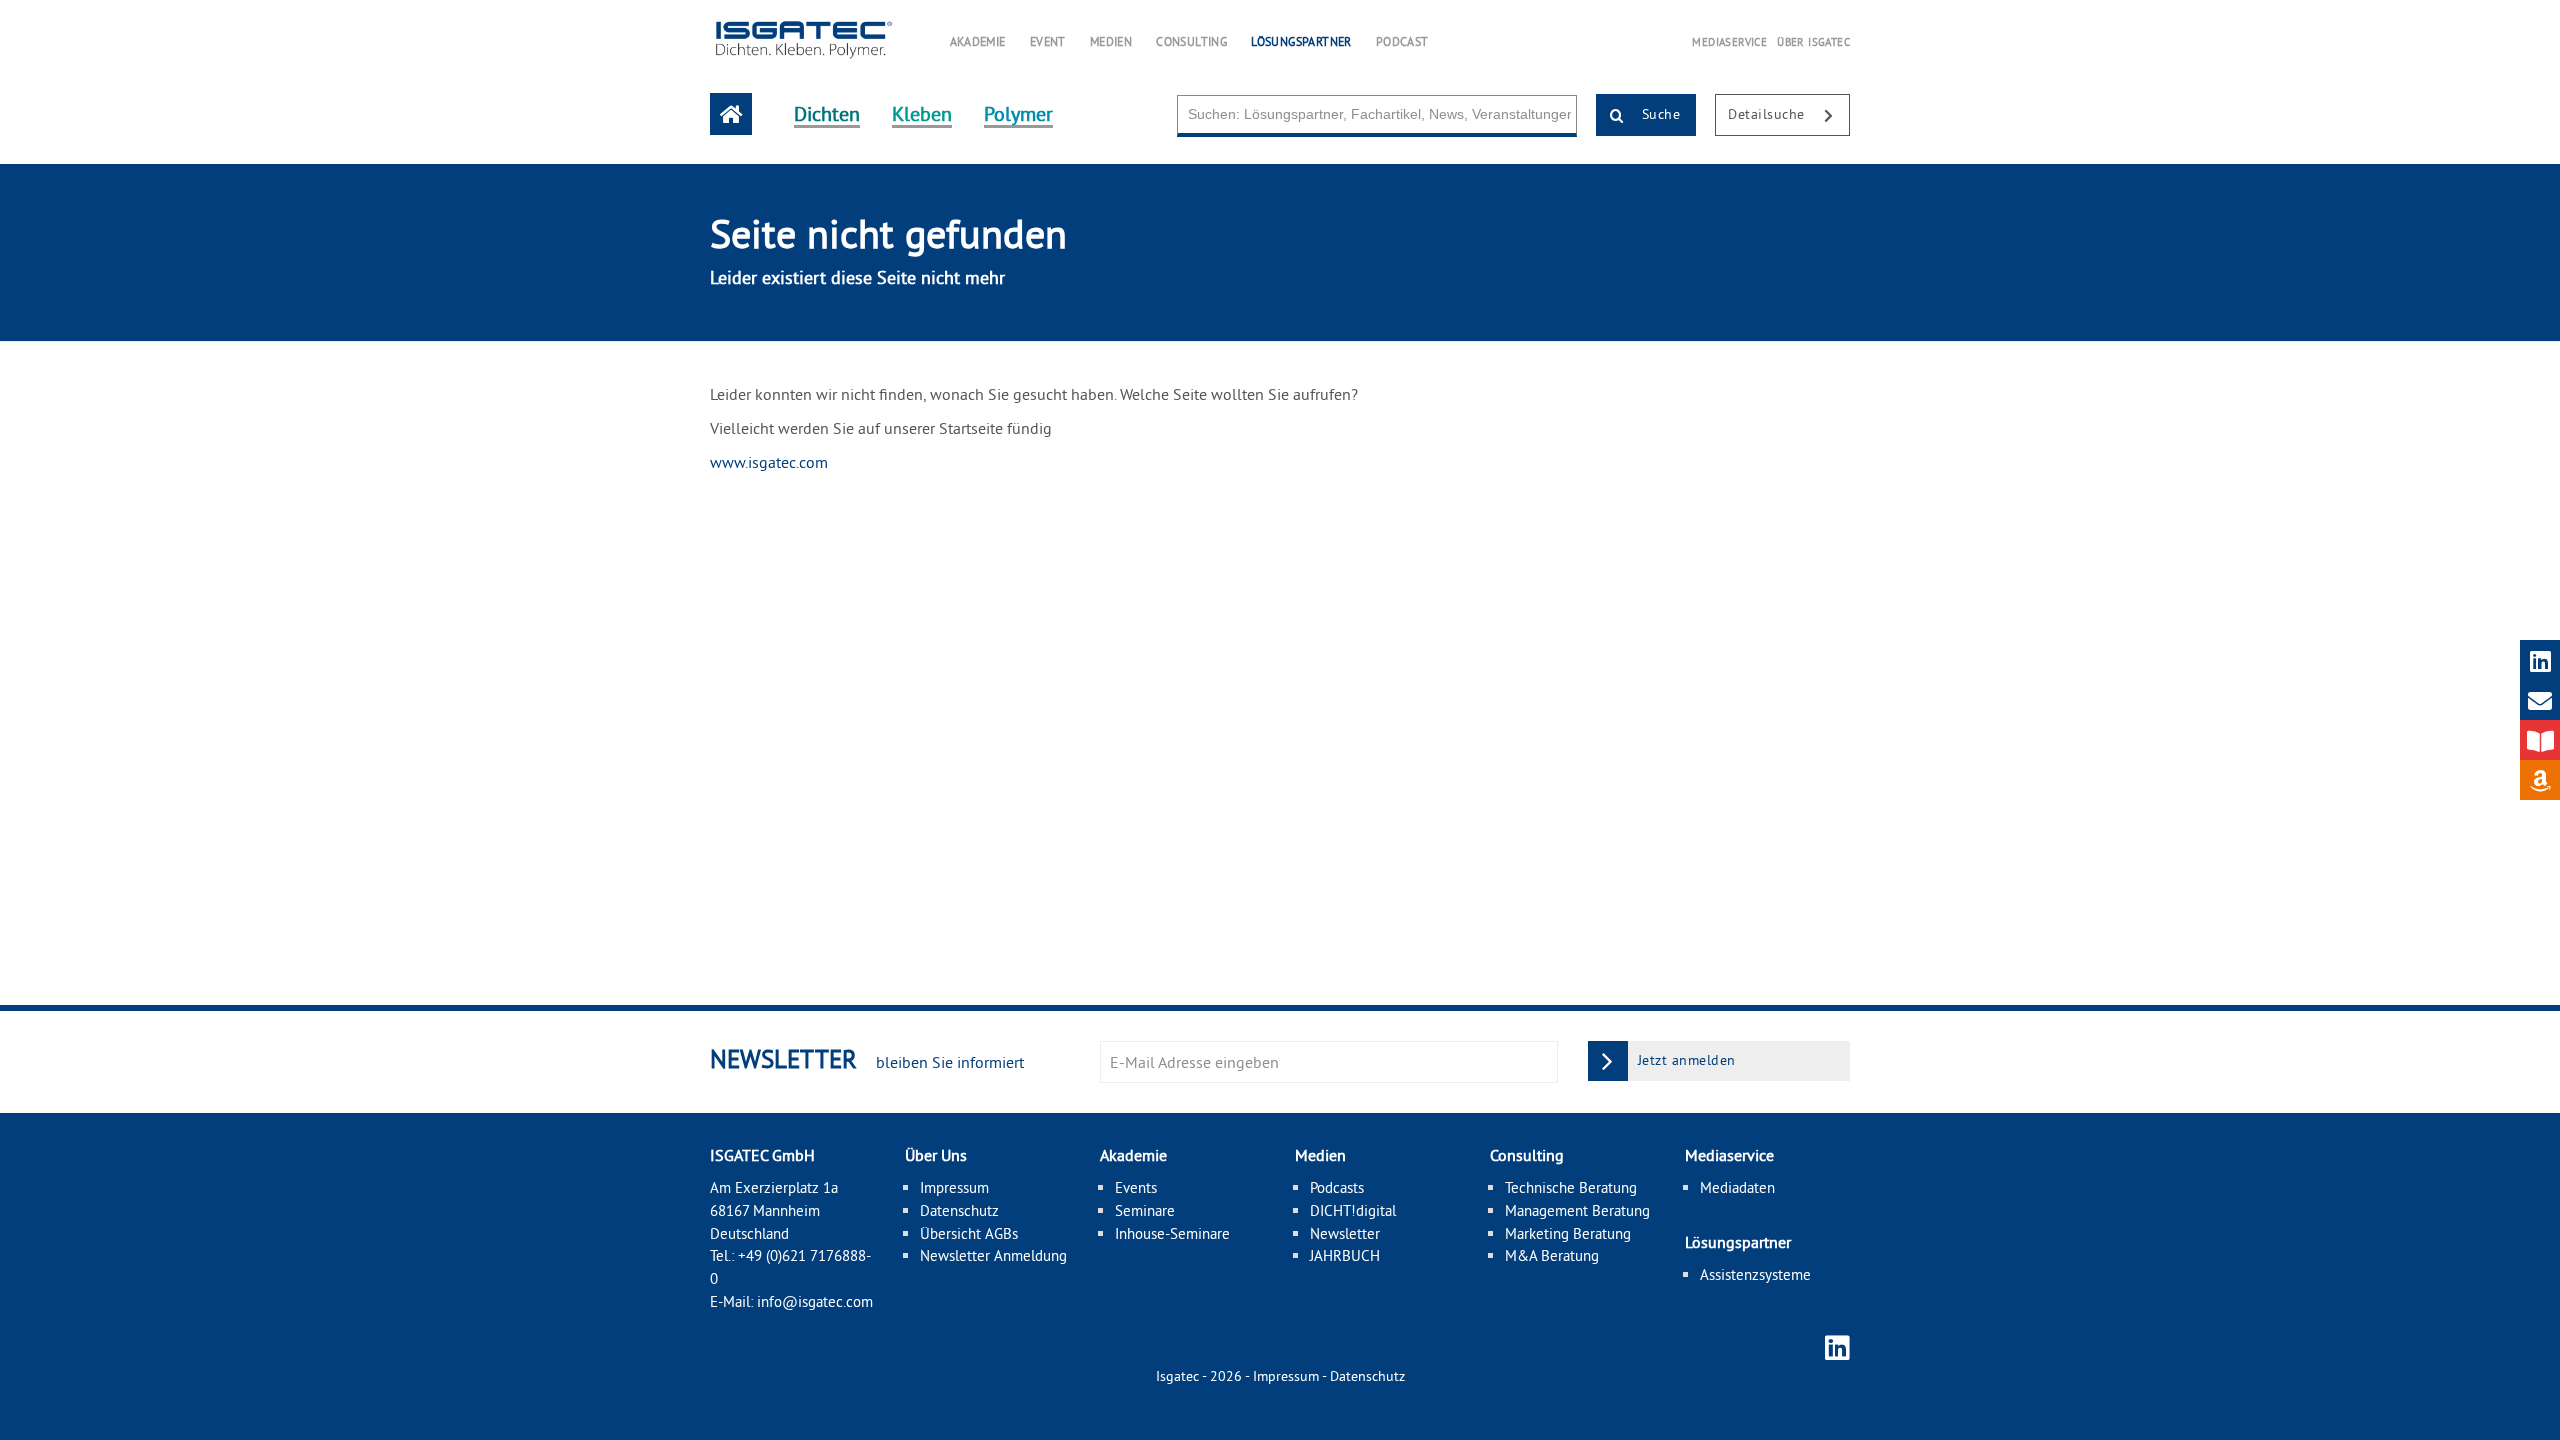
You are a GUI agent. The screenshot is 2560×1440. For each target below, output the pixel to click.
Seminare (1145, 1210)
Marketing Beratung (1568, 1233)
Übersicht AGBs (969, 1233)
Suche (1658, 114)
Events (1136, 1187)
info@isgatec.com (815, 1301)
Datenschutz (959, 1210)
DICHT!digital (1353, 1210)
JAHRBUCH (1345, 1255)
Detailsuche (1768, 114)
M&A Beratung (1552, 1255)
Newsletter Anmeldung (993, 1255)
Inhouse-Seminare (1172, 1233)
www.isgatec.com (769, 462)
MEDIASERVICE (1729, 42)
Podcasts (1337, 1187)
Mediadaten (1737, 1187)
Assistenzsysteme (1755, 1274)
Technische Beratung (1571, 1187)
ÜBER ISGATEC (1813, 42)
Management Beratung (1577, 1210)
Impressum (954, 1187)
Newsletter (1345, 1233)
